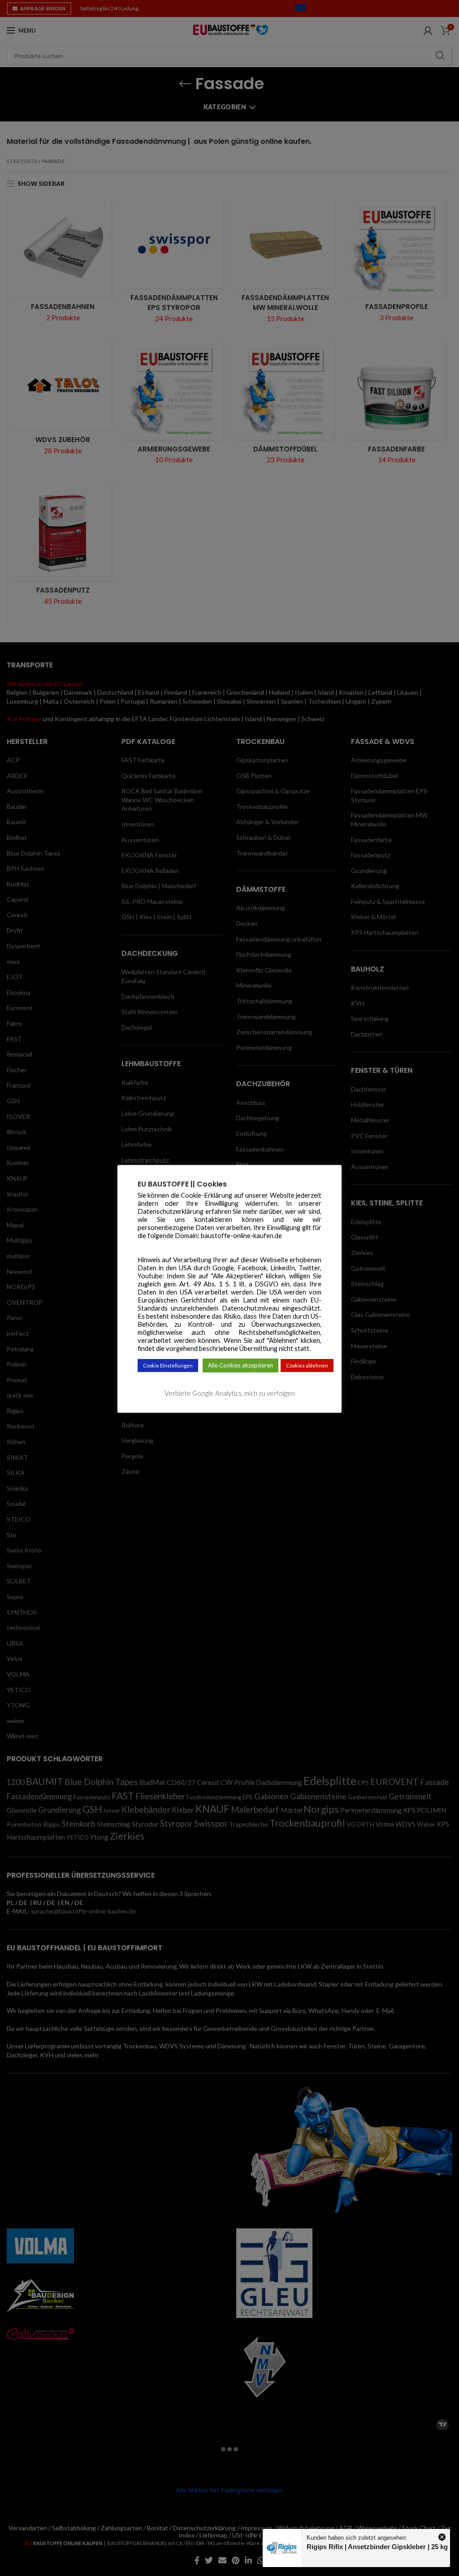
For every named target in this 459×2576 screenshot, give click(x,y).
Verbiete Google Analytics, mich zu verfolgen (230, 1393)
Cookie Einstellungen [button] (168, 1365)
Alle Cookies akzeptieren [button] (240, 1365)
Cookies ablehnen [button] (307, 1365)
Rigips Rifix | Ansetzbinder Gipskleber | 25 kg (377, 2547)
